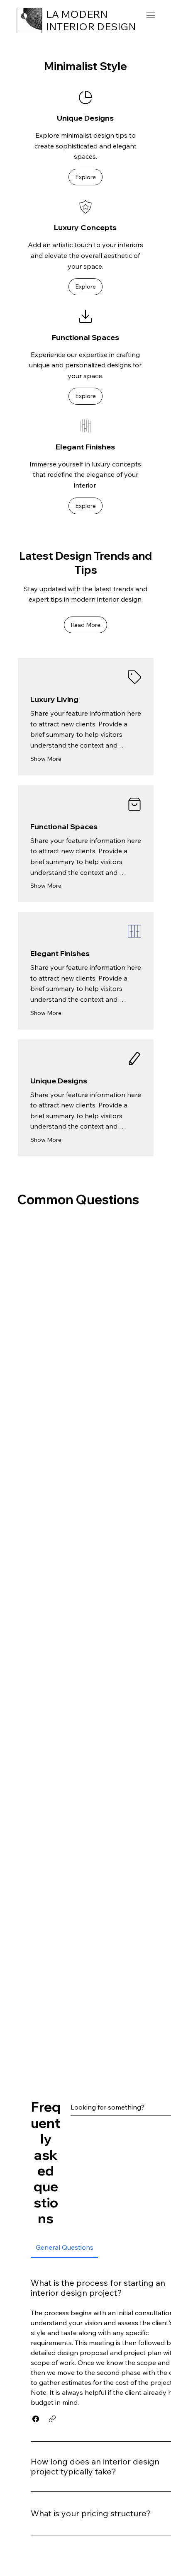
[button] (85, 177)
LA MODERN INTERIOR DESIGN (91, 20)
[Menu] (150, 16)
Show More (46, 759)
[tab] (64, 2247)
